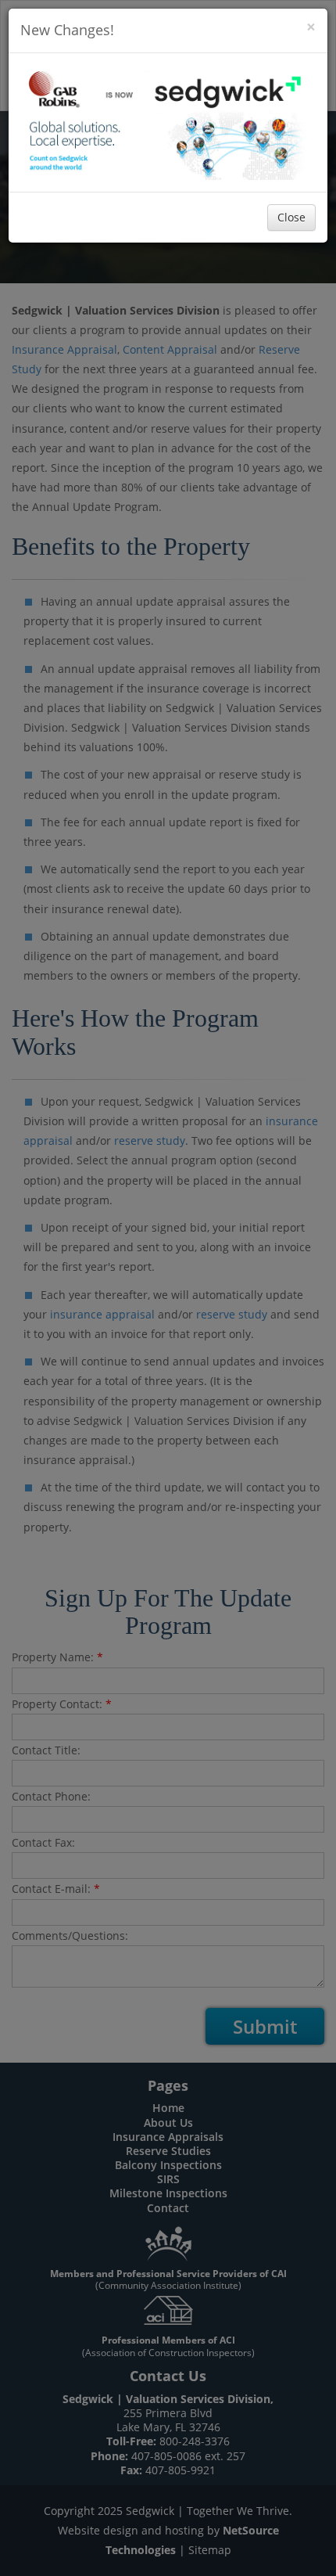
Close (291, 217)
